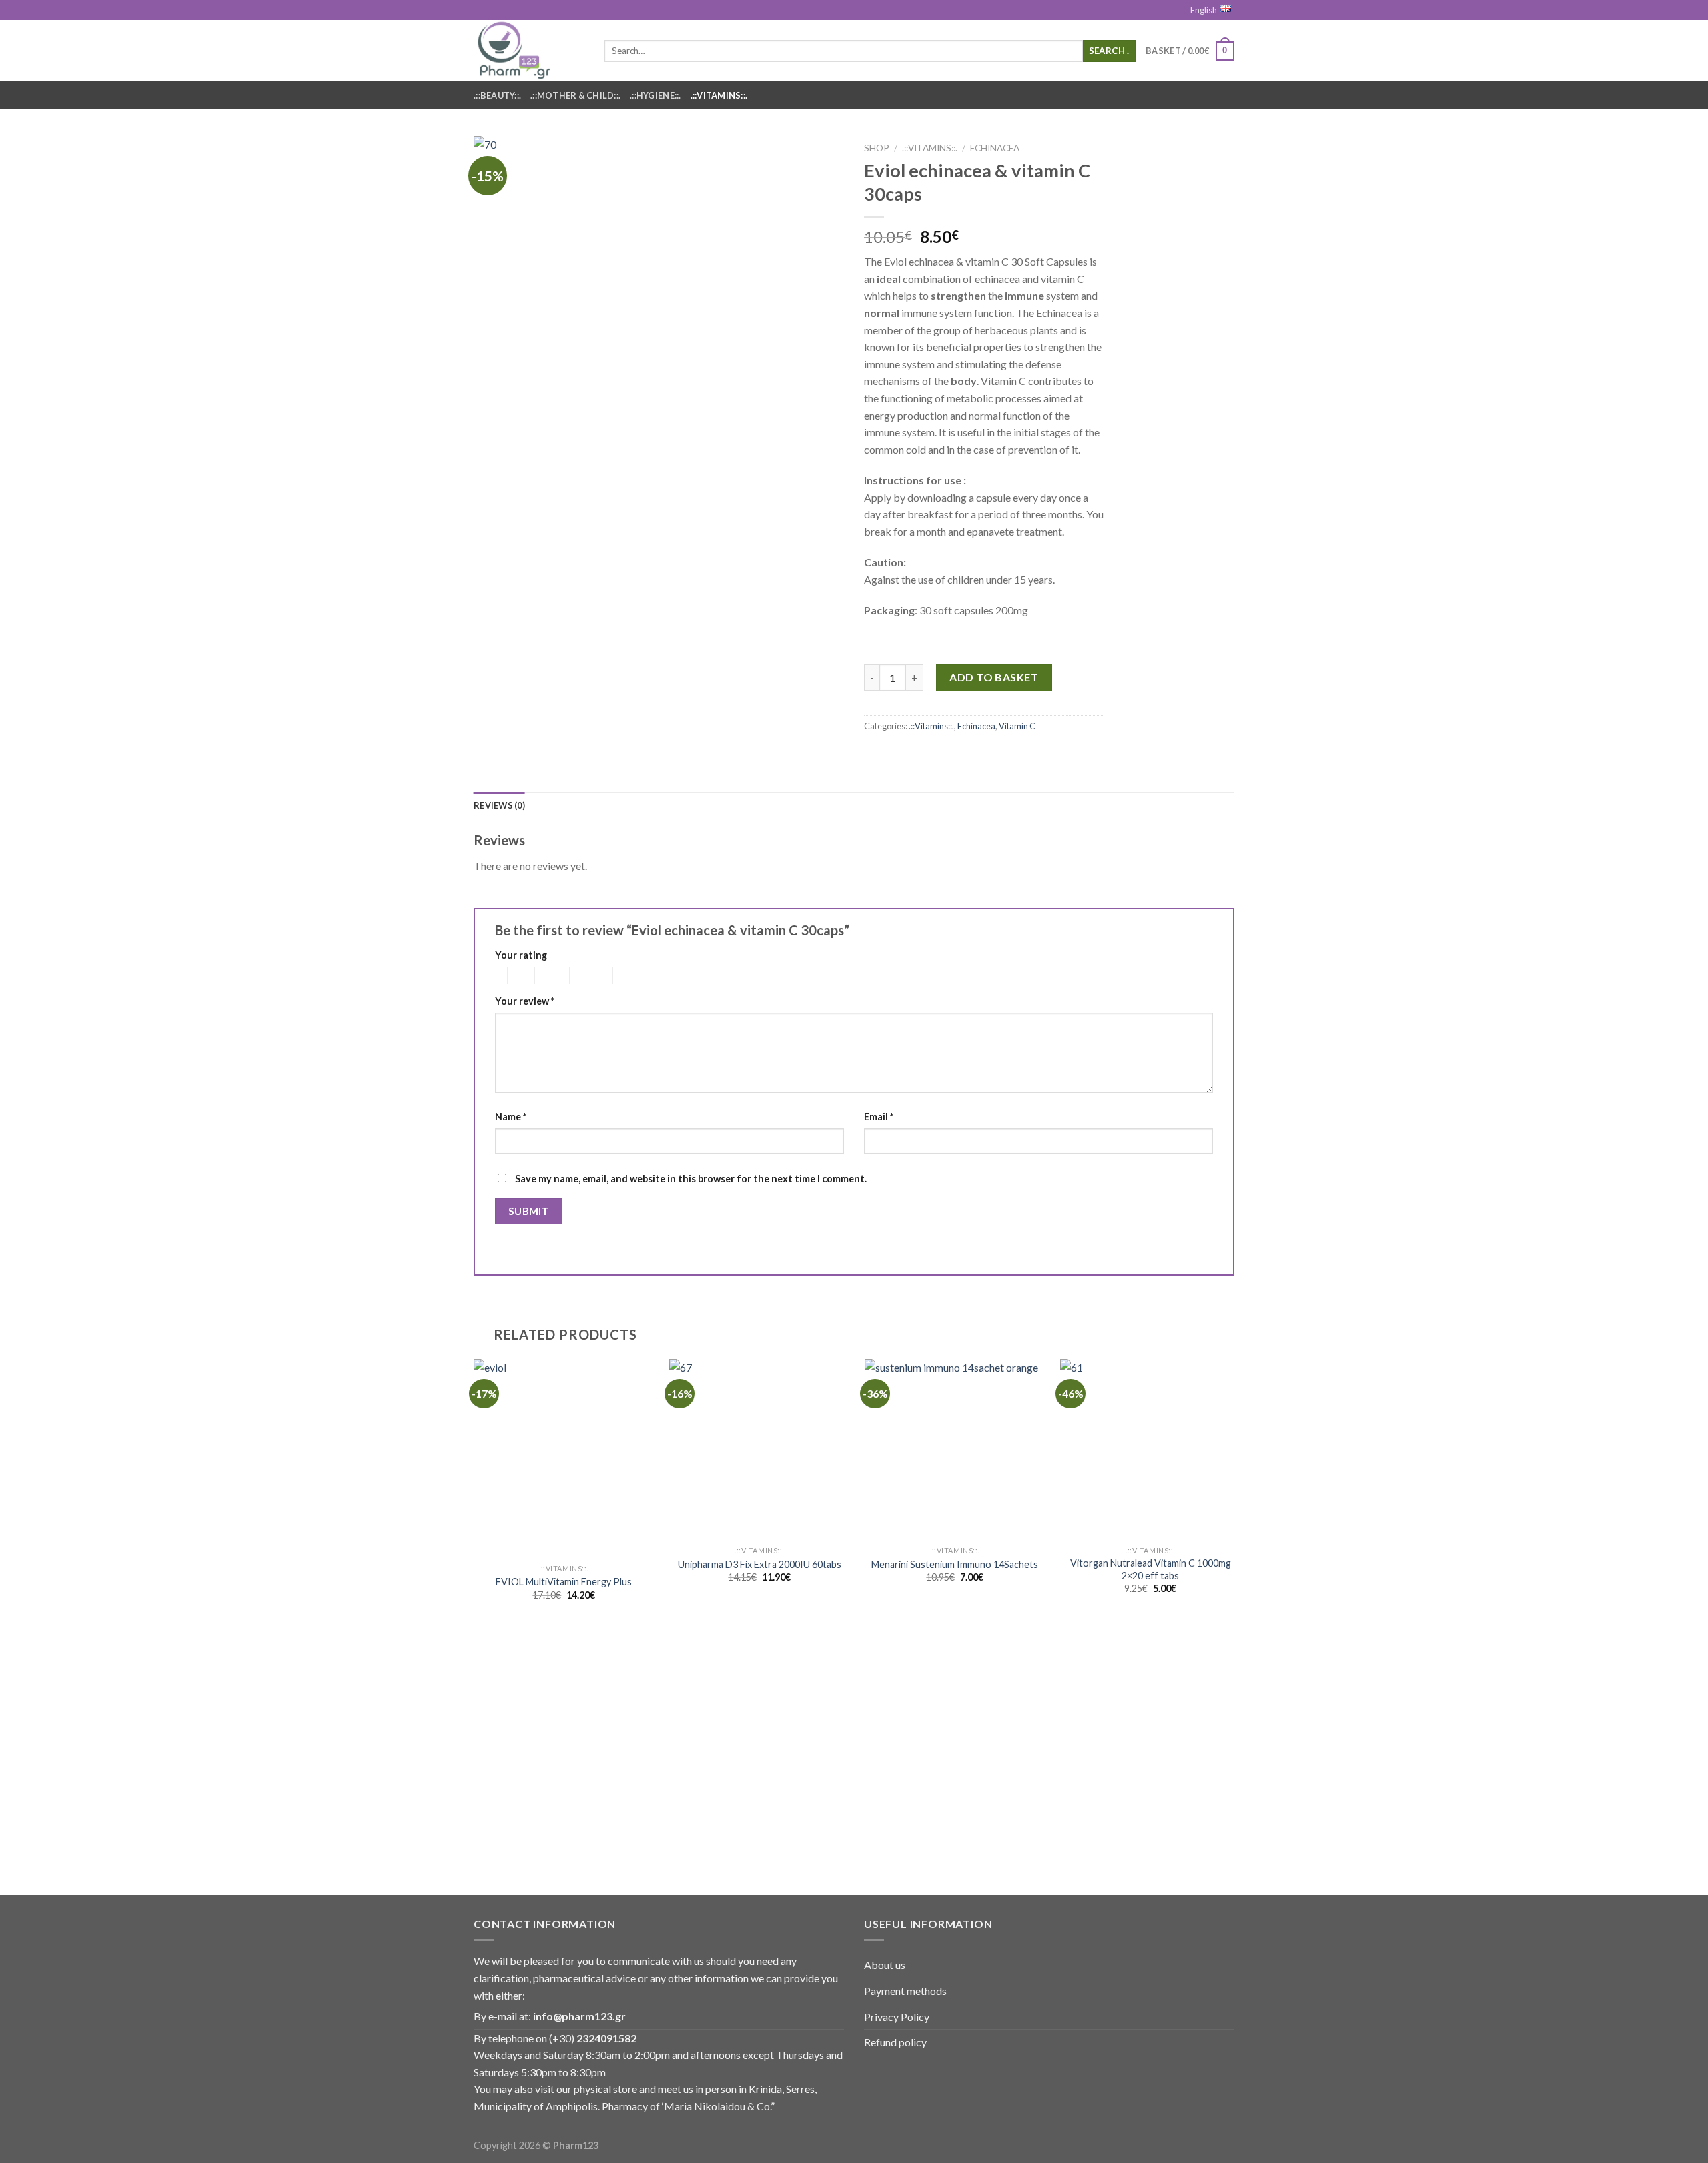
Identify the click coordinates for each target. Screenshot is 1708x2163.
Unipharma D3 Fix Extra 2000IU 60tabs (760, 1564)
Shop (877, 148)
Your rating (521, 955)
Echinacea (995, 148)
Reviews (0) (499, 805)
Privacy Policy (897, 2017)
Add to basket (994, 677)
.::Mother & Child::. (575, 95)
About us (885, 1965)
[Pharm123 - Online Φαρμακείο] (529, 50)
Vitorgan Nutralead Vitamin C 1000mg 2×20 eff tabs (1151, 1569)
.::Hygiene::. (655, 95)
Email (879, 1117)
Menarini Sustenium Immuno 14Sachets (955, 1564)
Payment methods (905, 1991)
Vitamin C (1017, 726)
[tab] (499, 805)
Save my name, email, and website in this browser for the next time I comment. (691, 1179)
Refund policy (895, 2042)
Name (511, 1117)
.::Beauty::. (497, 95)
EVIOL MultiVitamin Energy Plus (564, 1582)
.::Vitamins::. (719, 95)
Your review (525, 1001)
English (1204, 10)
